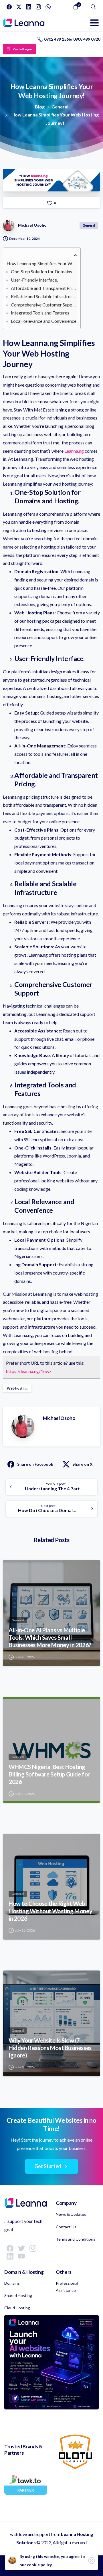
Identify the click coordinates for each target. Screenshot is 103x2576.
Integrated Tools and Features (40, 313)
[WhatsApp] (48, 7)
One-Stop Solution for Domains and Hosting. (44, 271)
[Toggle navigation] (94, 23)
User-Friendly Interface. (34, 280)
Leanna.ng (74, 451)
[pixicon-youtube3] (21, 2256)
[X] (19, 7)
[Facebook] (9, 7)
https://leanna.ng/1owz (29, 1371)
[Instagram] (38, 7)
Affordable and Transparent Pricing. (44, 288)
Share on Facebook (35, 1464)
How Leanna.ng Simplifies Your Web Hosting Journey (42, 263)
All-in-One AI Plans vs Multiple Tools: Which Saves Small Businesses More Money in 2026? (50, 1637)
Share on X (83, 1464)
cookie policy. (40, 2565)
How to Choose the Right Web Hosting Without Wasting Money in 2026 (50, 1911)
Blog (40, 107)
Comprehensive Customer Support (44, 305)
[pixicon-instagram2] (33, 2248)
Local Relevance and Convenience (44, 321)
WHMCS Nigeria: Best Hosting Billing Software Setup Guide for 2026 (49, 1774)
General (60, 107)
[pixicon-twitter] (21, 2248)
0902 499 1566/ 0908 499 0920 (72, 39)
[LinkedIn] (29, 7)
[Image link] (51, 2362)
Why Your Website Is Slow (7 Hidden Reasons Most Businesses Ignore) (50, 2048)
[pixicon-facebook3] (10, 2248)
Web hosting (17, 1388)
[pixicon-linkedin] (10, 2256)
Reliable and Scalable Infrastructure (44, 296)
